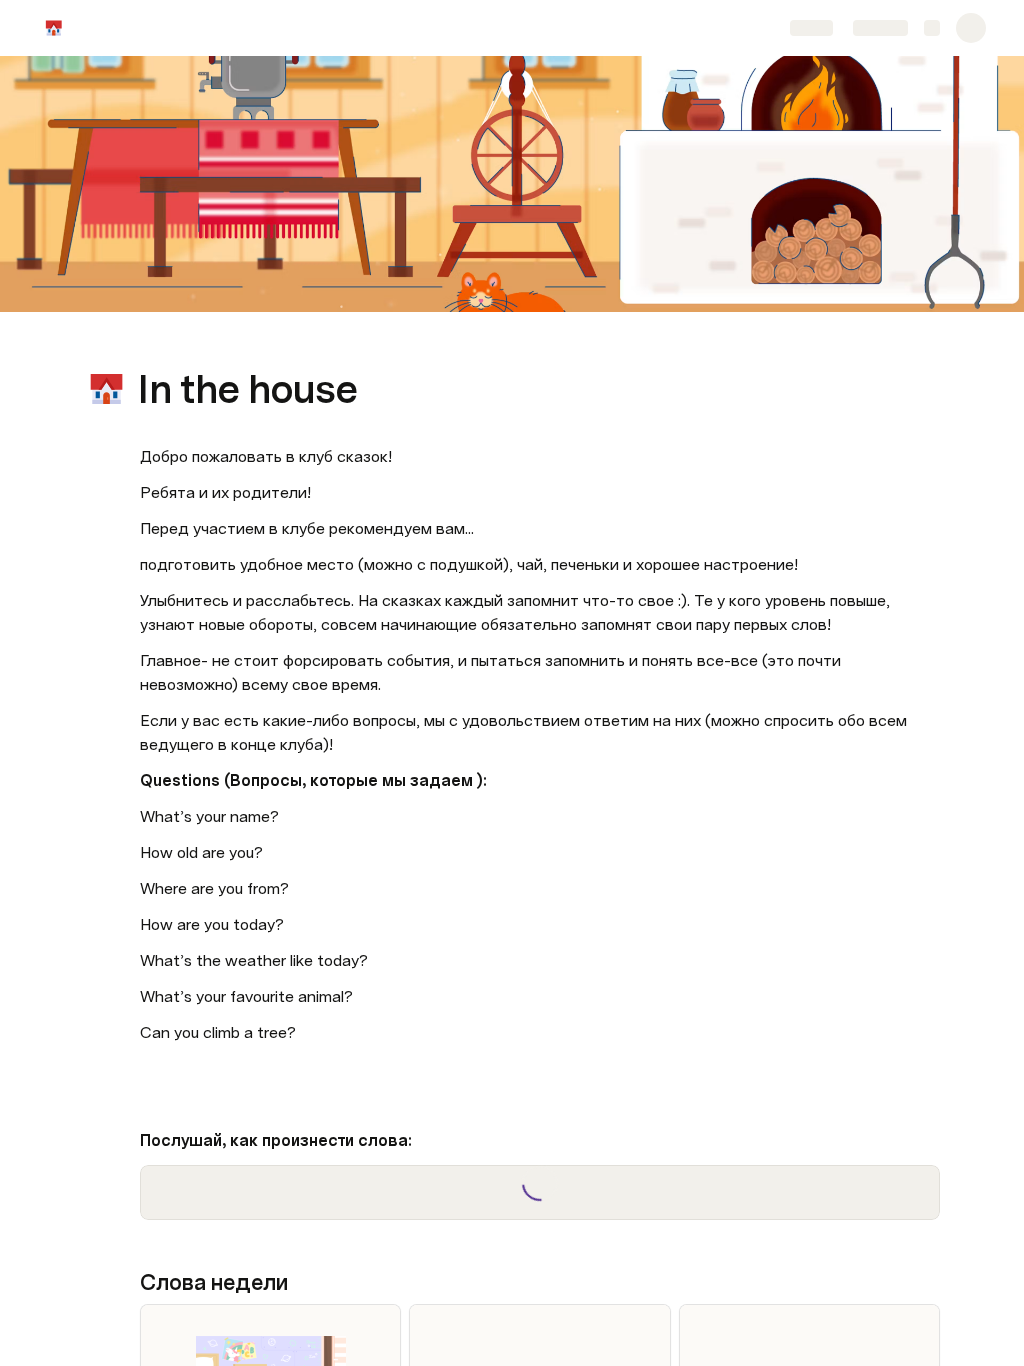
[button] (151, 344)
